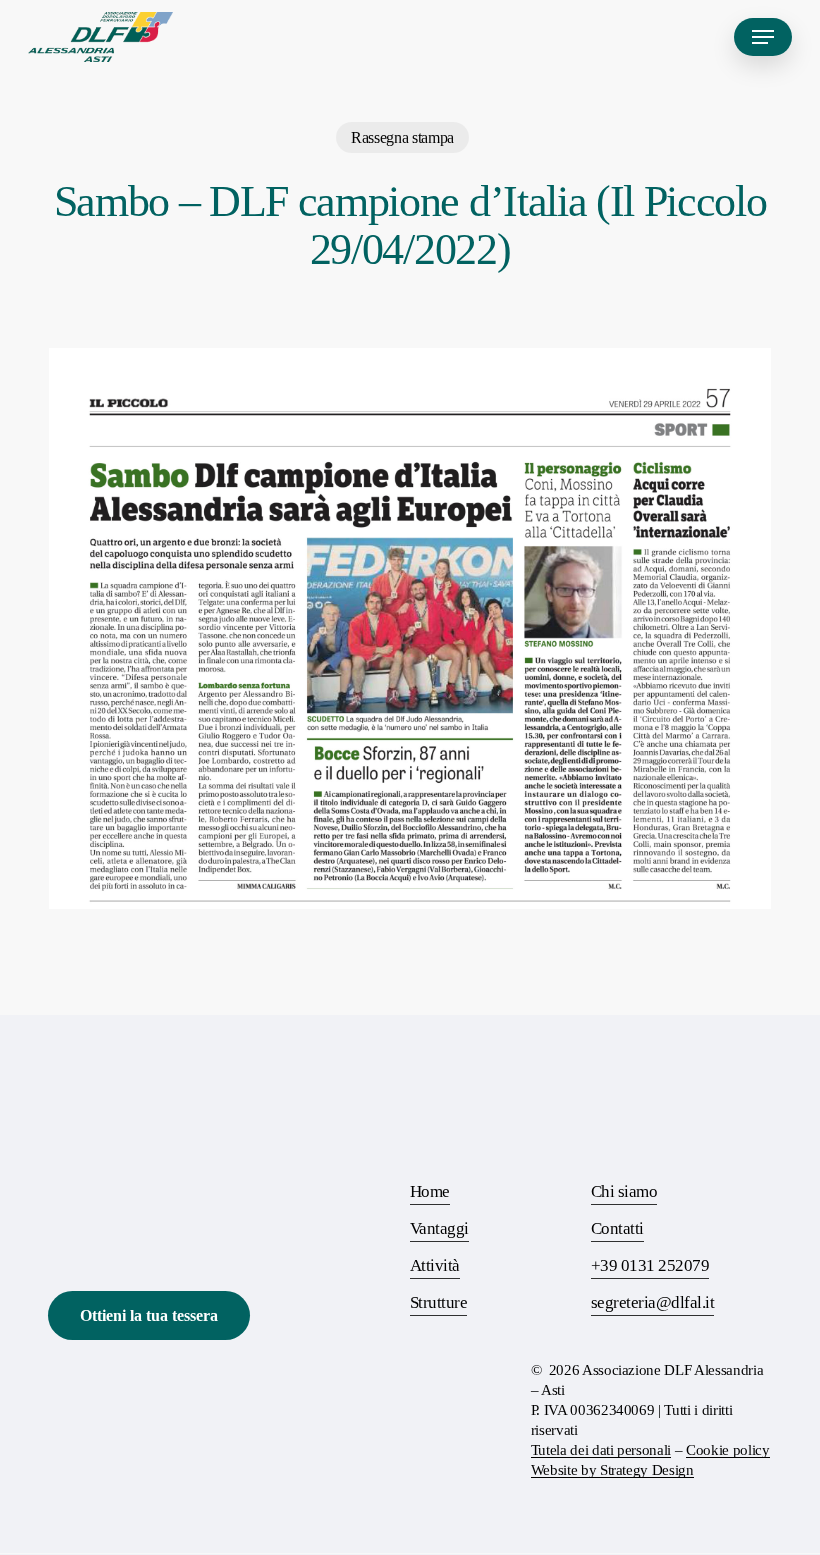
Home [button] (430, 1191)
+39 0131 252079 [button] (650, 1265)
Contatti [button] (617, 1228)
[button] (763, 37)
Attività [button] (435, 1265)
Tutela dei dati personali (601, 1450)
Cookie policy (728, 1450)
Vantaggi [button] (439, 1228)
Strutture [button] (438, 1302)
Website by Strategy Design (612, 1470)
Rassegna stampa (402, 137)
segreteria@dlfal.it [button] (652, 1302)
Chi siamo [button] (624, 1191)
